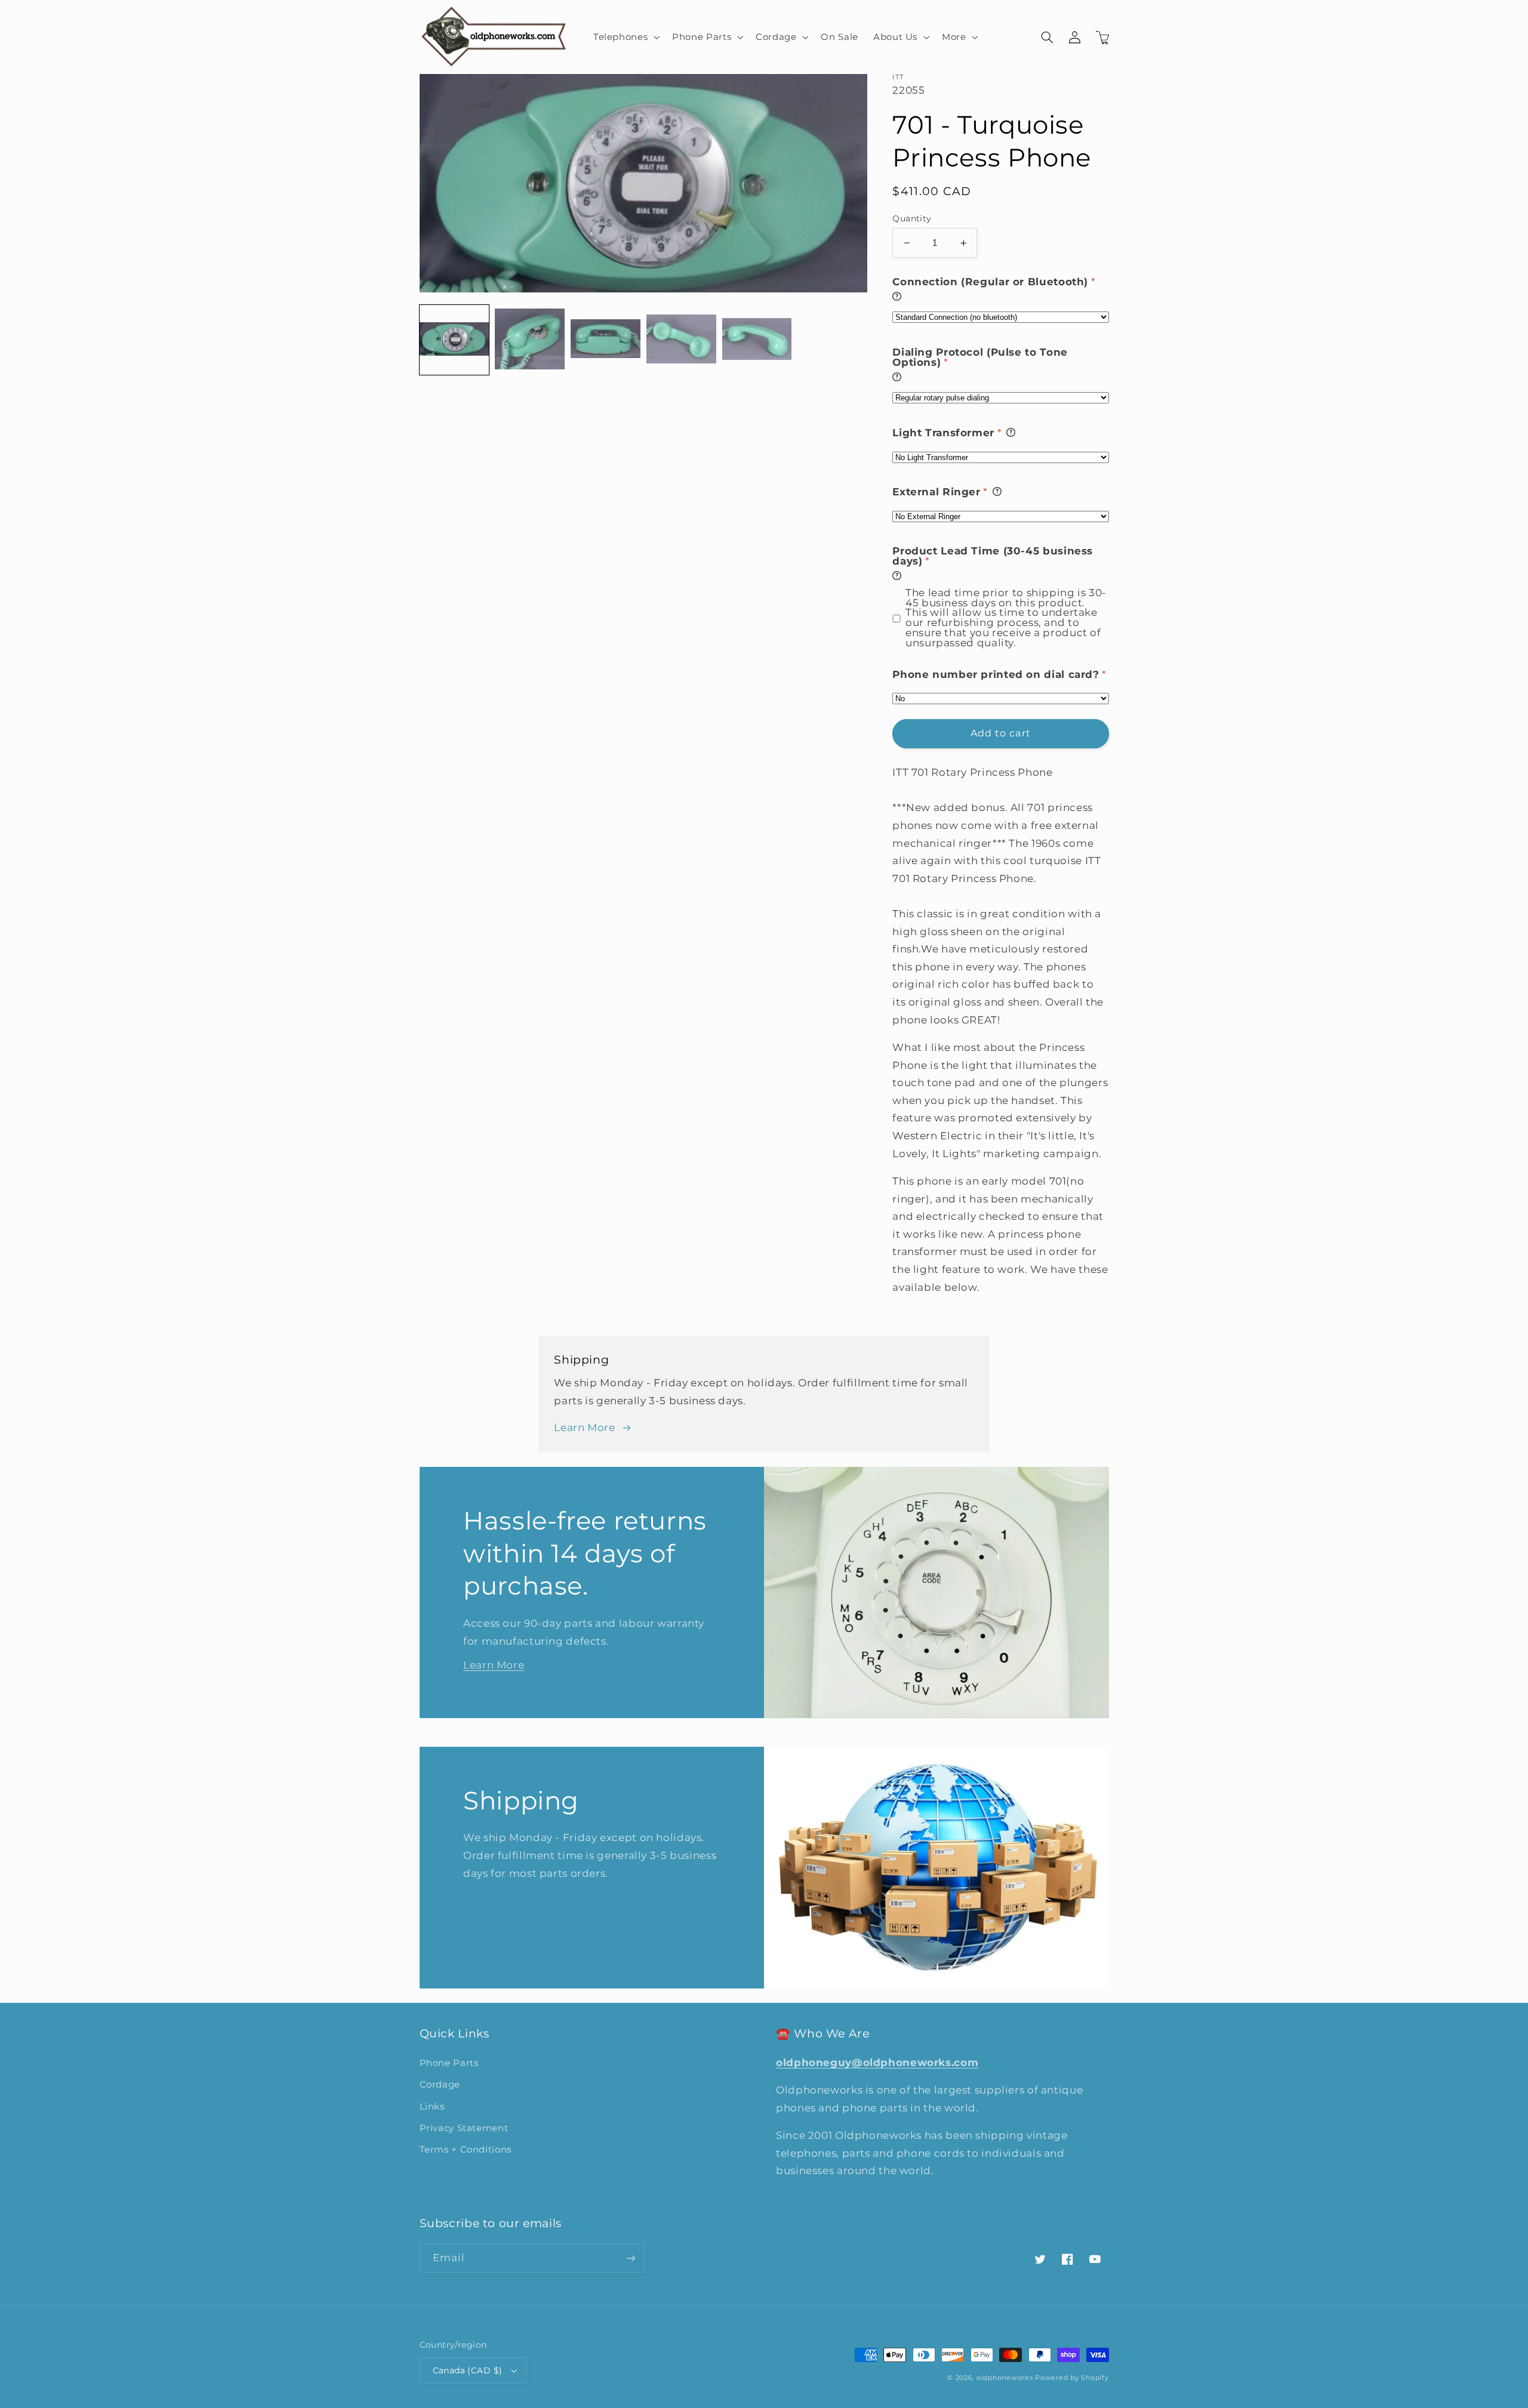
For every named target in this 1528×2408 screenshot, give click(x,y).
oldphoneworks (1005, 2378)
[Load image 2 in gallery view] (529, 340)
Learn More (584, 1427)
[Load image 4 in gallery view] (681, 340)
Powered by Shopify (1072, 2378)
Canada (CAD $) (468, 2370)
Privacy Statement (464, 2128)
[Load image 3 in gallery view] (605, 340)
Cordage (440, 2085)
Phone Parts (449, 2063)
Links (432, 2107)
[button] (625, 37)
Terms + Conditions (466, 2150)
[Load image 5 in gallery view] (757, 340)
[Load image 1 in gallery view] (454, 340)
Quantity (912, 218)
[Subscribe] (630, 2259)
